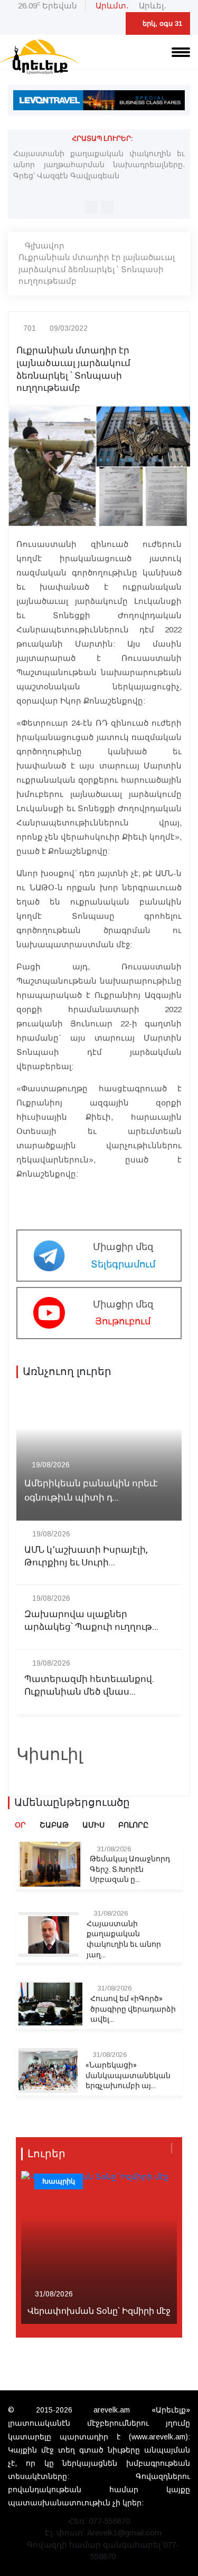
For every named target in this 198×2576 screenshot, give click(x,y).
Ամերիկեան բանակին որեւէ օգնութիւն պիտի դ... (91, 1491)
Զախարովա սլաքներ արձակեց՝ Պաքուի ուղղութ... (91, 1621)
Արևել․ (153, 6)
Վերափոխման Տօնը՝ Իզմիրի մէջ (99, 2311)
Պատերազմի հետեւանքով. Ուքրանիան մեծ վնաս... (89, 1686)
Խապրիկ (59, 2181)
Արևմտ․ (112, 6)
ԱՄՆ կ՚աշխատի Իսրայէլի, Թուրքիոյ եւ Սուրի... (86, 1556)
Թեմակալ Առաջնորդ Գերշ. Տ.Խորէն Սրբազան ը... (130, 1869)
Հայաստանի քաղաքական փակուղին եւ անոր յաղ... (124, 1939)
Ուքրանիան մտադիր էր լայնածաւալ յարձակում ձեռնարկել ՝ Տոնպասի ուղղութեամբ (97, 269)
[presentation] (91, 207)
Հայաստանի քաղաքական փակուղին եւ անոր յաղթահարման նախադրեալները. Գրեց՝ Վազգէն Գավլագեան (99, 165)
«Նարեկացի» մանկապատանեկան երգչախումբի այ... (128, 2076)
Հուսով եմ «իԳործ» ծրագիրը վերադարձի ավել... (133, 2009)
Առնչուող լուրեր (67, 1372)
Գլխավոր (45, 246)
